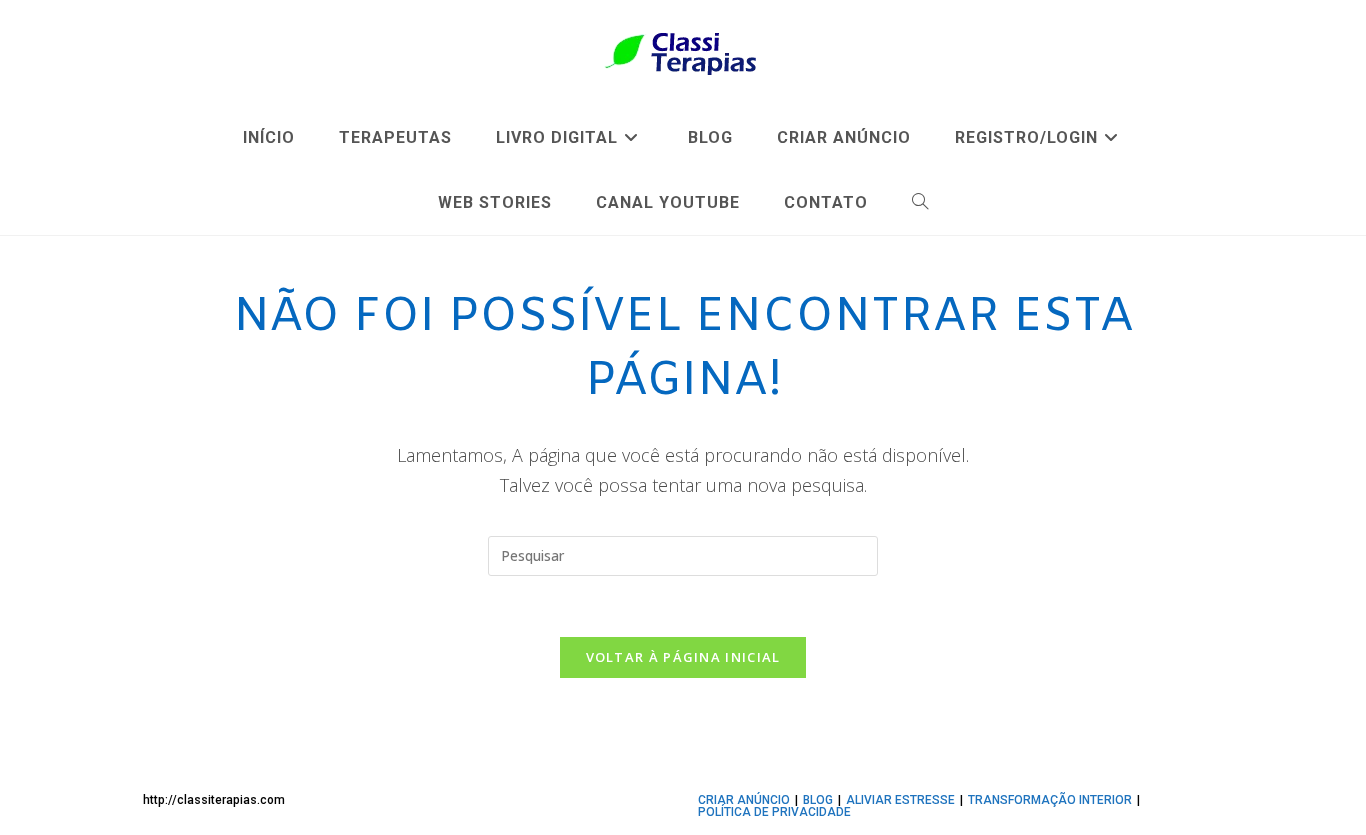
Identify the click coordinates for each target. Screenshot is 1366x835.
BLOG (818, 800)
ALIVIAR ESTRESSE (900, 800)
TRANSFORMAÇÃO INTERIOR (1050, 800)
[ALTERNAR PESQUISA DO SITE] (920, 202)
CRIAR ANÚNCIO (744, 800)
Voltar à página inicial (683, 657)
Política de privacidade (774, 812)
